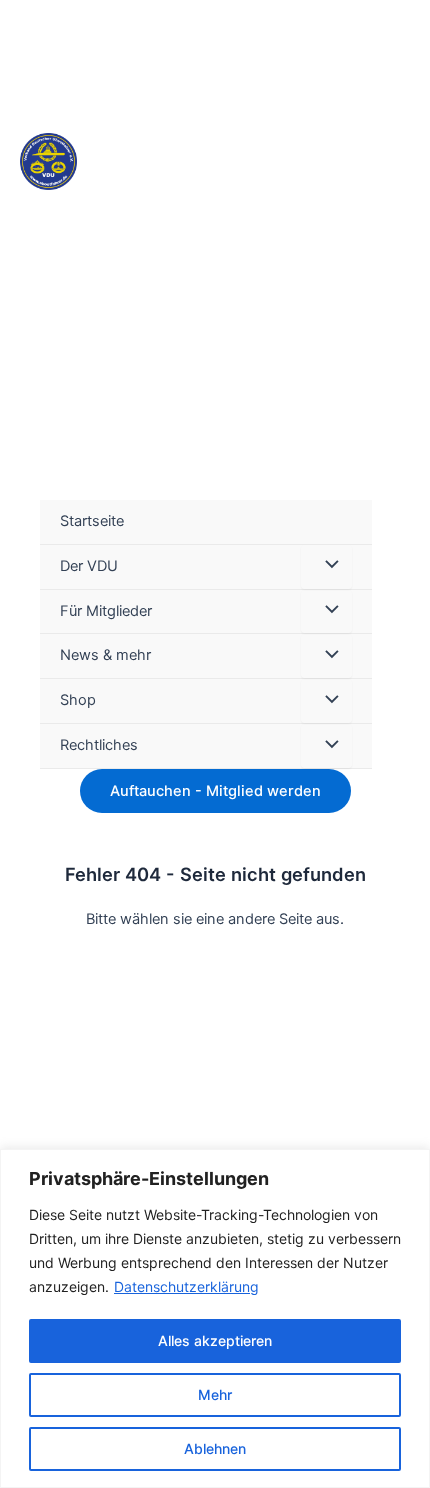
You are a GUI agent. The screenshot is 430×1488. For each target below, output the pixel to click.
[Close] (409, 1166)
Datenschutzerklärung (186, 1286)
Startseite (92, 521)
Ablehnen (215, 1448)
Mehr (215, 1394)
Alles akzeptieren (215, 1340)
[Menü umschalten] (326, 567)
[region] (215, 1318)
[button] (401, 634)
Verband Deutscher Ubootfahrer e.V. (190, 233)
